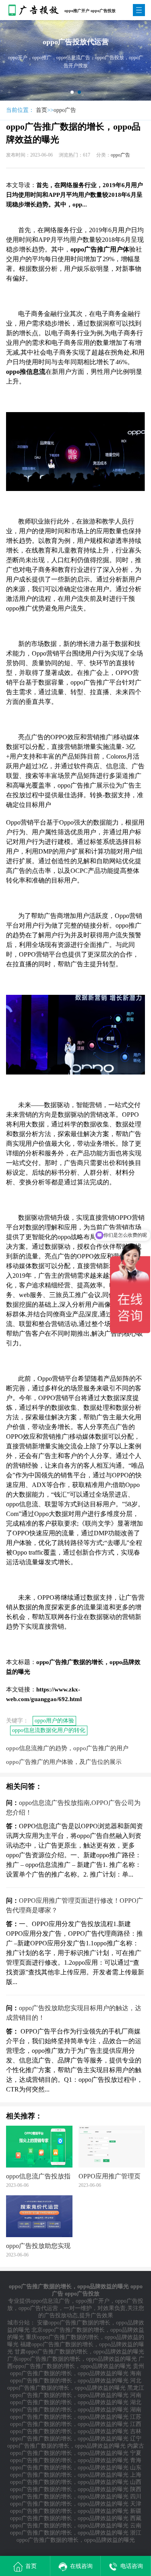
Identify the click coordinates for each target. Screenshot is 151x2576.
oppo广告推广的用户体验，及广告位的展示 (64, 1762)
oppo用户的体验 (54, 1721)
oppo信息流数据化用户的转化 (49, 1730)
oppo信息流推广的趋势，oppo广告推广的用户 (67, 1748)
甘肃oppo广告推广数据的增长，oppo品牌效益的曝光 (79, 2352)
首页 (41, 110)
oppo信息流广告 (50, 2301)
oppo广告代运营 (38, 2308)
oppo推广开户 (93, 2301)
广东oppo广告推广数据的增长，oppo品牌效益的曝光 (72, 2359)
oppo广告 (65, 110)
